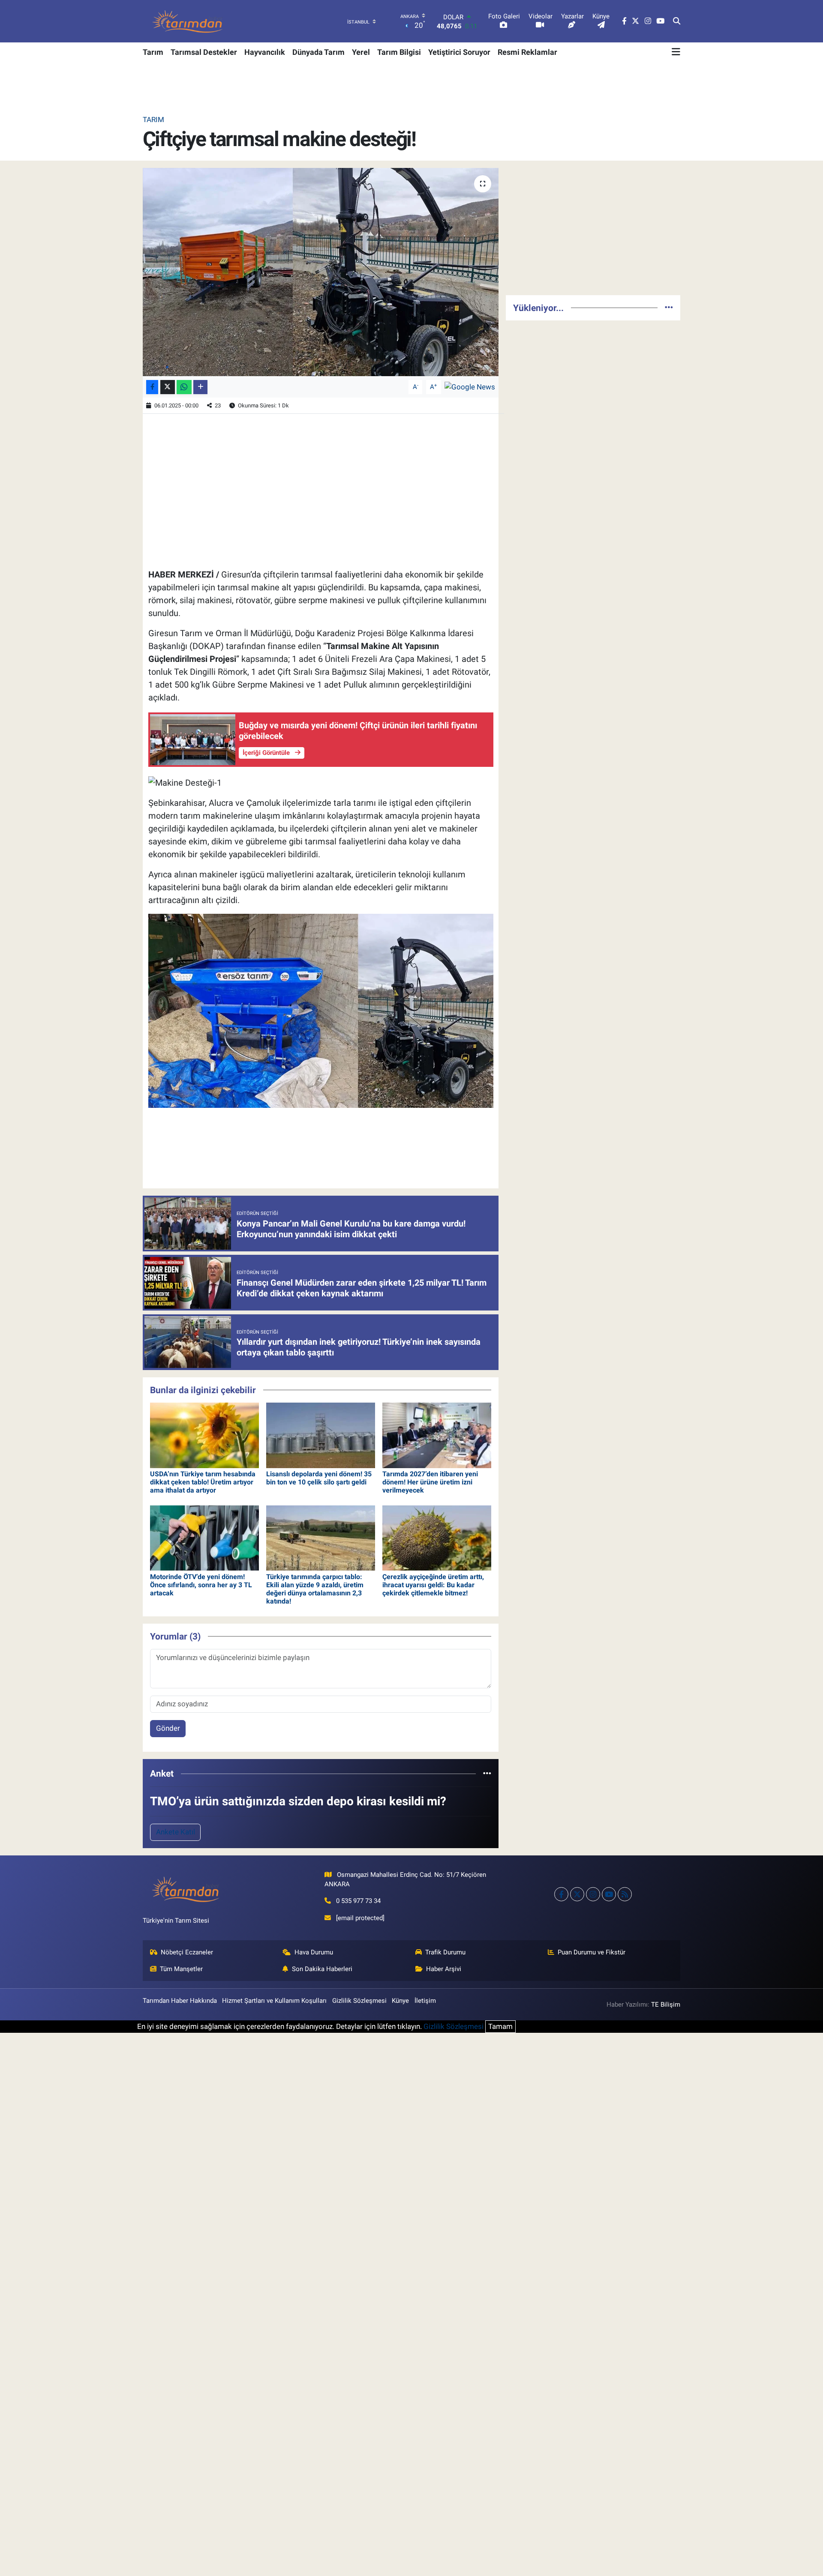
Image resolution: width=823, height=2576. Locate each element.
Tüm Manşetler (181, 1969)
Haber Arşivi (444, 1969)
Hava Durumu (314, 1952)
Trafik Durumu (445, 1952)
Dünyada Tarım (318, 52)
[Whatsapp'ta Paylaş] (184, 387)
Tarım (153, 52)
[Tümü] (487, 1773)
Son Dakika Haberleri (322, 1969)
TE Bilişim (666, 2005)
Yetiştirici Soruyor (459, 52)
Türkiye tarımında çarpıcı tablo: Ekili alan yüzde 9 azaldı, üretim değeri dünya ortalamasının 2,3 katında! (315, 1589)
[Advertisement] (593, 228)
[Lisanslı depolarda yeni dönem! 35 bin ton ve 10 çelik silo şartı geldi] (321, 1435)
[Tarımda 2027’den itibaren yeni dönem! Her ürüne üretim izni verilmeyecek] (437, 1435)
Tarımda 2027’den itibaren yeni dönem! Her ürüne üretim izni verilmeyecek (430, 1482)
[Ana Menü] (676, 52)
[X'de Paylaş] (168, 387)
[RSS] (625, 1894)
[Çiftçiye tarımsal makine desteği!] (321, 272)
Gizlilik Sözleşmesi (359, 2001)
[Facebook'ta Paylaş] (152, 387)
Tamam (500, 2026)
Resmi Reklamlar (527, 52)
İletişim (425, 2001)
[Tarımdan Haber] (188, 21)
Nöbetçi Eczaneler (187, 1952)
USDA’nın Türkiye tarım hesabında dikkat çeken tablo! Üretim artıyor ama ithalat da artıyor (203, 1482)
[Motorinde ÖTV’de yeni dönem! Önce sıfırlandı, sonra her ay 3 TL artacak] (204, 1538)
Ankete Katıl (176, 1832)
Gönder (168, 1728)
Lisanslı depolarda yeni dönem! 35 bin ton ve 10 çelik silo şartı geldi (319, 1478)
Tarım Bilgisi (399, 52)
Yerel (361, 52)
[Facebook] (561, 1894)
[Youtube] (609, 1894)
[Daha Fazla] (200, 387)
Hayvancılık (265, 52)
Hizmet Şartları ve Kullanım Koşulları (274, 2001)
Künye (400, 2001)
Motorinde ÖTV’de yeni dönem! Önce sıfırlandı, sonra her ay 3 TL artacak (201, 1585)
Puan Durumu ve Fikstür (592, 1952)
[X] (577, 1894)
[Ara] (677, 21)
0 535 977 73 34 (358, 1901)
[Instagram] (593, 1894)
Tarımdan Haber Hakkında (180, 2001)
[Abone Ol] (470, 386)
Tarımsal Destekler (204, 52)
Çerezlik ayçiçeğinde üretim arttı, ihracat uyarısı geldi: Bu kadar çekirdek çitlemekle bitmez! (433, 1585)
